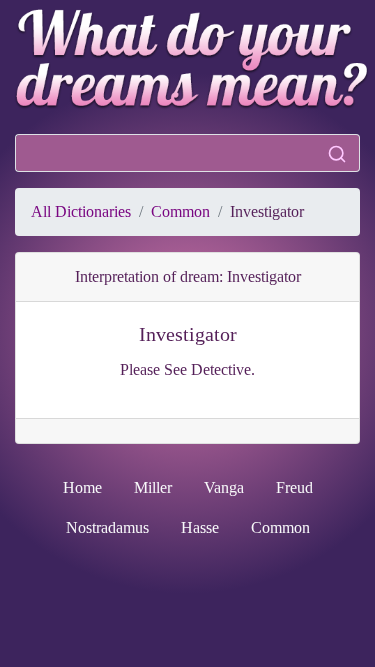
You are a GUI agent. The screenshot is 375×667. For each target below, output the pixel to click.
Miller (153, 487)
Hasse (200, 527)
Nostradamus (107, 527)
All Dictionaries (81, 211)
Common (180, 211)
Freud (294, 487)
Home (82, 487)
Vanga (224, 487)
